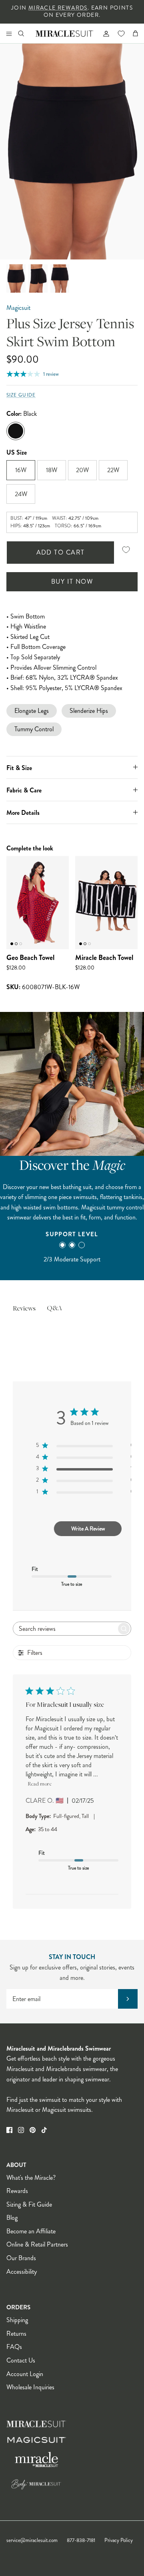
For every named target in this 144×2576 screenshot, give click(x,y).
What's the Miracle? (31, 2178)
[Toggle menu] (9, 33)
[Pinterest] (33, 2130)
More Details (23, 813)
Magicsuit (18, 308)
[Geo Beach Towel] (38, 903)
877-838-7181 (81, 2540)
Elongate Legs (32, 711)
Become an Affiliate (31, 2231)
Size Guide (21, 395)
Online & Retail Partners (37, 2244)
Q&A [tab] (54, 1309)
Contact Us (21, 2360)
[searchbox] (65, 1629)
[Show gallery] (72, 152)
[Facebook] (9, 2130)
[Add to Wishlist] (126, 550)
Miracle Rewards (58, 8)
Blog (12, 2218)
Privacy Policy (119, 2540)
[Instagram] (21, 2130)
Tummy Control (34, 729)
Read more (40, 1784)
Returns (16, 2334)
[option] (72, 152)
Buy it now (72, 582)
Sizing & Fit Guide (29, 2204)
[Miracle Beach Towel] (106, 903)
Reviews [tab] (24, 1309)
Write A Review (88, 1528)
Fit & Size (19, 768)
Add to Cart (61, 552)
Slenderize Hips (89, 711)
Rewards (17, 2191)
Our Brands (21, 2258)
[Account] (103, 33)
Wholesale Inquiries (30, 2387)
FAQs (14, 2347)
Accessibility (22, 2272)
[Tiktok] (44, 2130)
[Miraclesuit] (65, 33)
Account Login (25, 2374)
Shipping (17, 2320)
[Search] (26, 33)
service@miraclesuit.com (32, 2540)
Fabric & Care (24, 790)
